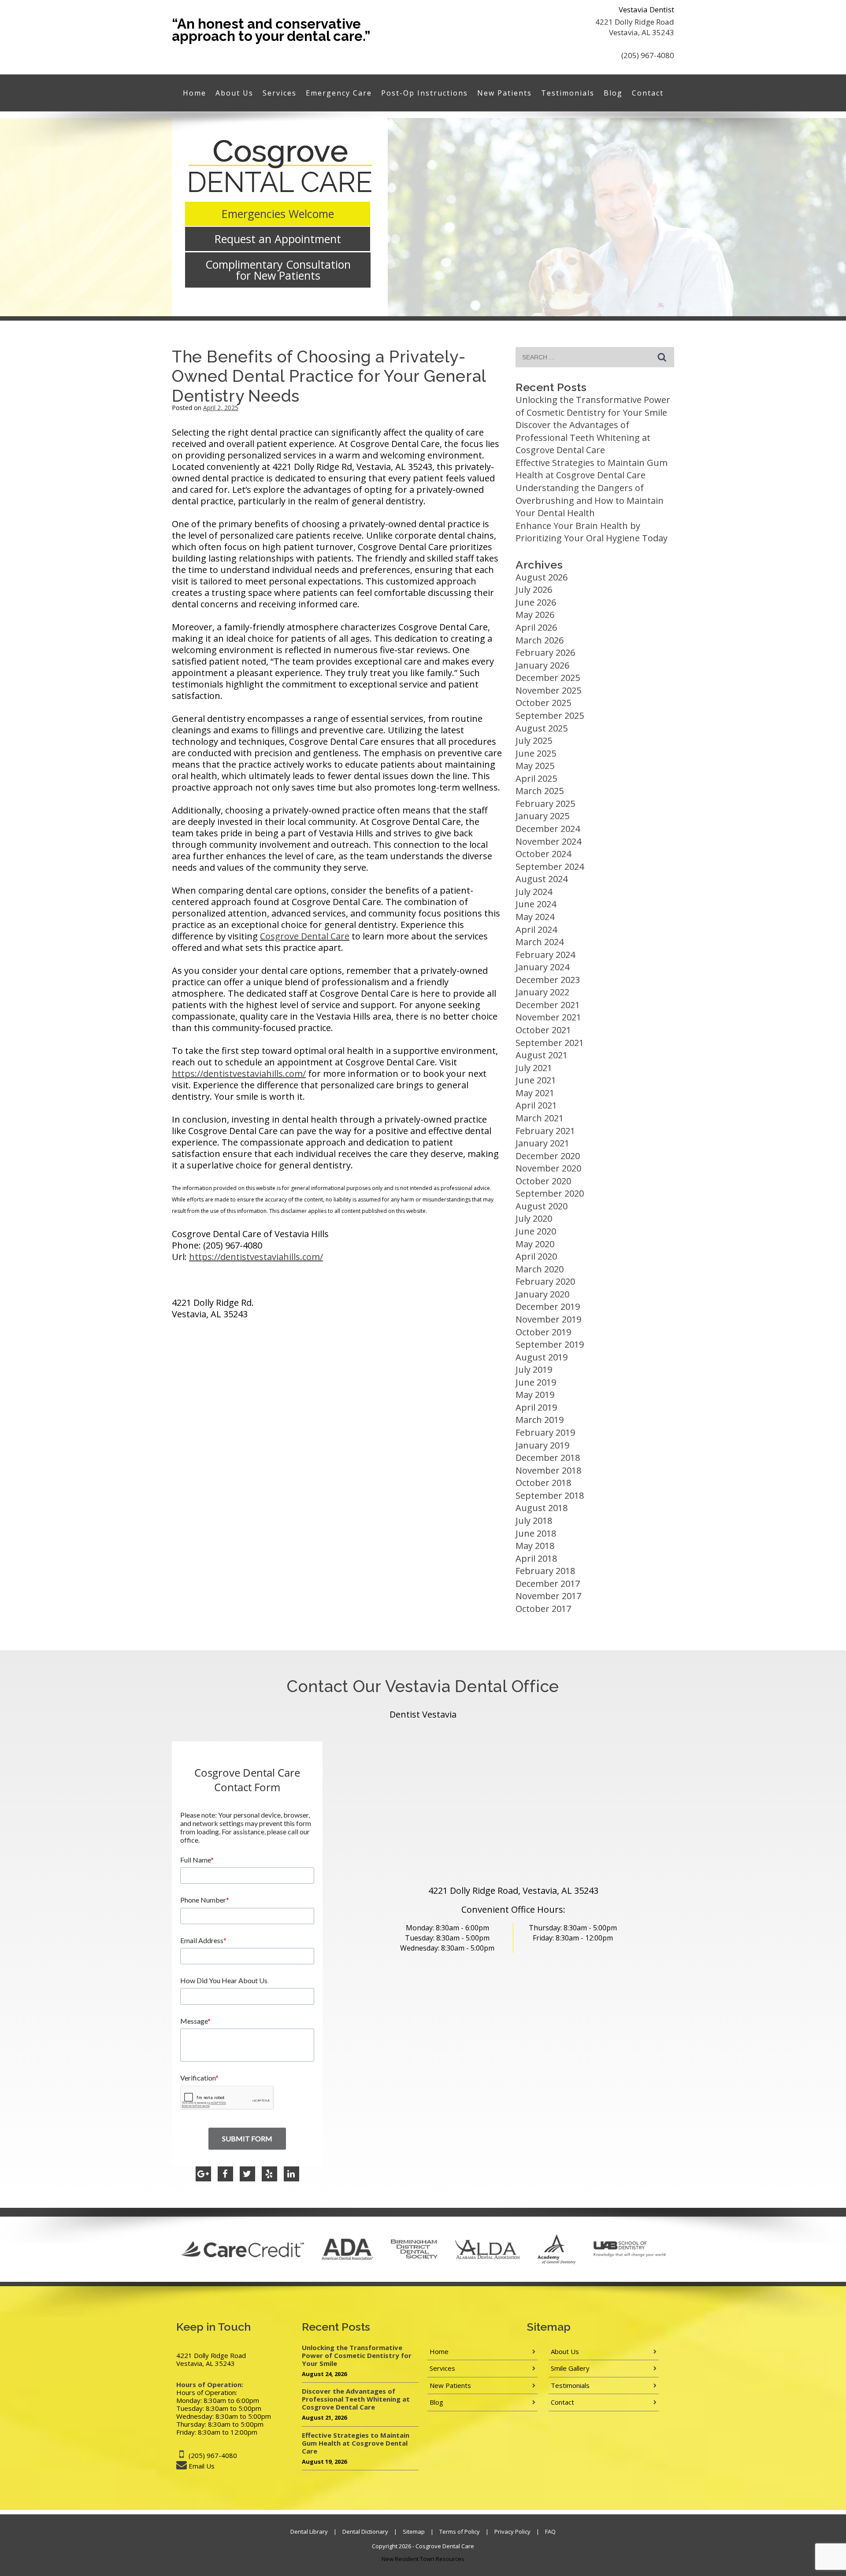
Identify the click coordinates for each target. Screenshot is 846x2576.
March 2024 (540, 942)
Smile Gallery (570, 2368)
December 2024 (548, 829)
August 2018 (542, 1508)
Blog (613, 93)
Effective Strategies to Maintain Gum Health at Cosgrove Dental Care (592, 469)
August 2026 (542, 577)
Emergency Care (339, 93)
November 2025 (548, 690)
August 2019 (542, 1357)
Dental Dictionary (365, 2532)
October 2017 (543, 1609)
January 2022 (542, 992)
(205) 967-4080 (648, 55)
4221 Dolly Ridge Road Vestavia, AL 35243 (635, 27)
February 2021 (545, 1131)
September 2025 (550, 715)
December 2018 (548, 1458)
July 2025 (534, 741)
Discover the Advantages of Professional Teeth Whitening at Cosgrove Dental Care (583, 437)
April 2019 (536, 1407)
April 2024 (536, 930)
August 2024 (542, 879)
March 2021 (540, 1118)
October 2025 (543, 703)
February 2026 (545, 652)
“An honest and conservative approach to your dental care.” (271, 30)
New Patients (505, 93)
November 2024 (548, 841)
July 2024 (534, 892)
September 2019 (550, 1344)
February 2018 (545, 1571)
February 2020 (545, 1281)
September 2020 (550, 1193)
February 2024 (545, 955)
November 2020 (548, 1168)
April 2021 (536, 1105)
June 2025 (536, 753)
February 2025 (545, 804)
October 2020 (543, 1181)
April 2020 (536, 1256)
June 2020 (536, 1231)
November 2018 (548, 1470)
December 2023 (548, 980)
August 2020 (542, 1206)
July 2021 (534, 1068)
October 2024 (543, 854)
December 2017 (548, 1584)
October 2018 (543, 1483)
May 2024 (535, 917)
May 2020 (535, 1244)
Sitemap (414, 2532)
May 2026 (535, 615)
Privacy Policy (512, 2532)
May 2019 (535, 1395)
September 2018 (550, 1495)
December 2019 (548, 1306)
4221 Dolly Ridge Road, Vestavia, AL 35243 (513, 1890)
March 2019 (540, 1420)
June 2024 (536, 904)
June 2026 (536, 602)
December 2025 (548, 678)
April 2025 (536, 778)
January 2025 (542, 816)
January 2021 (542, 1143)
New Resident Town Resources (423, 2559)
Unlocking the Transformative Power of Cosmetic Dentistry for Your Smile (593, 406)
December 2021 (548, 1005)
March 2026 (540, 640)
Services (280, 93)
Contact (648, 93)
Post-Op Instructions (425, 93)
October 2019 (543, 1332)
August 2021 (542, 1055)
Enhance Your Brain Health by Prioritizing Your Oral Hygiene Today (592, 532)
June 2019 (536, 1382)
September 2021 (550, 1043)
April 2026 (536, 627)
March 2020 (540, 1269)
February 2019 (545, 1432)
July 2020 (534, 1218)
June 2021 (536, 1080)
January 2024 (542, 967)
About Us (234, 93)
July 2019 (534, 1369)
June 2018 (536, 1533)
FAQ (550, 2532)
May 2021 (535, 1093)
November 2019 (548, 1319)
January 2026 (542, 665)
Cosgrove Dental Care (305, 936)
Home (195, 93)
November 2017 (548, 1596)
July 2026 (534, 589)
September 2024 (550, 867)
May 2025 (535, 766)
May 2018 (535, 1546)
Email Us (202, 2466)
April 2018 (536, 1558)
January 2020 (542, 1294)
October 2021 (543, 1030)
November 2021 (548, 1017)
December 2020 (548, 1156)
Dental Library (309, 2532)
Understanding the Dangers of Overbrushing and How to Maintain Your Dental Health (590, 500)
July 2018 (534, 1521)
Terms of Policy (460, 2532)
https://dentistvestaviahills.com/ (239, 1074)
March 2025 (540, 791)
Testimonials (568, 93)
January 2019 (542, 1445)
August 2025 (542, 728)
